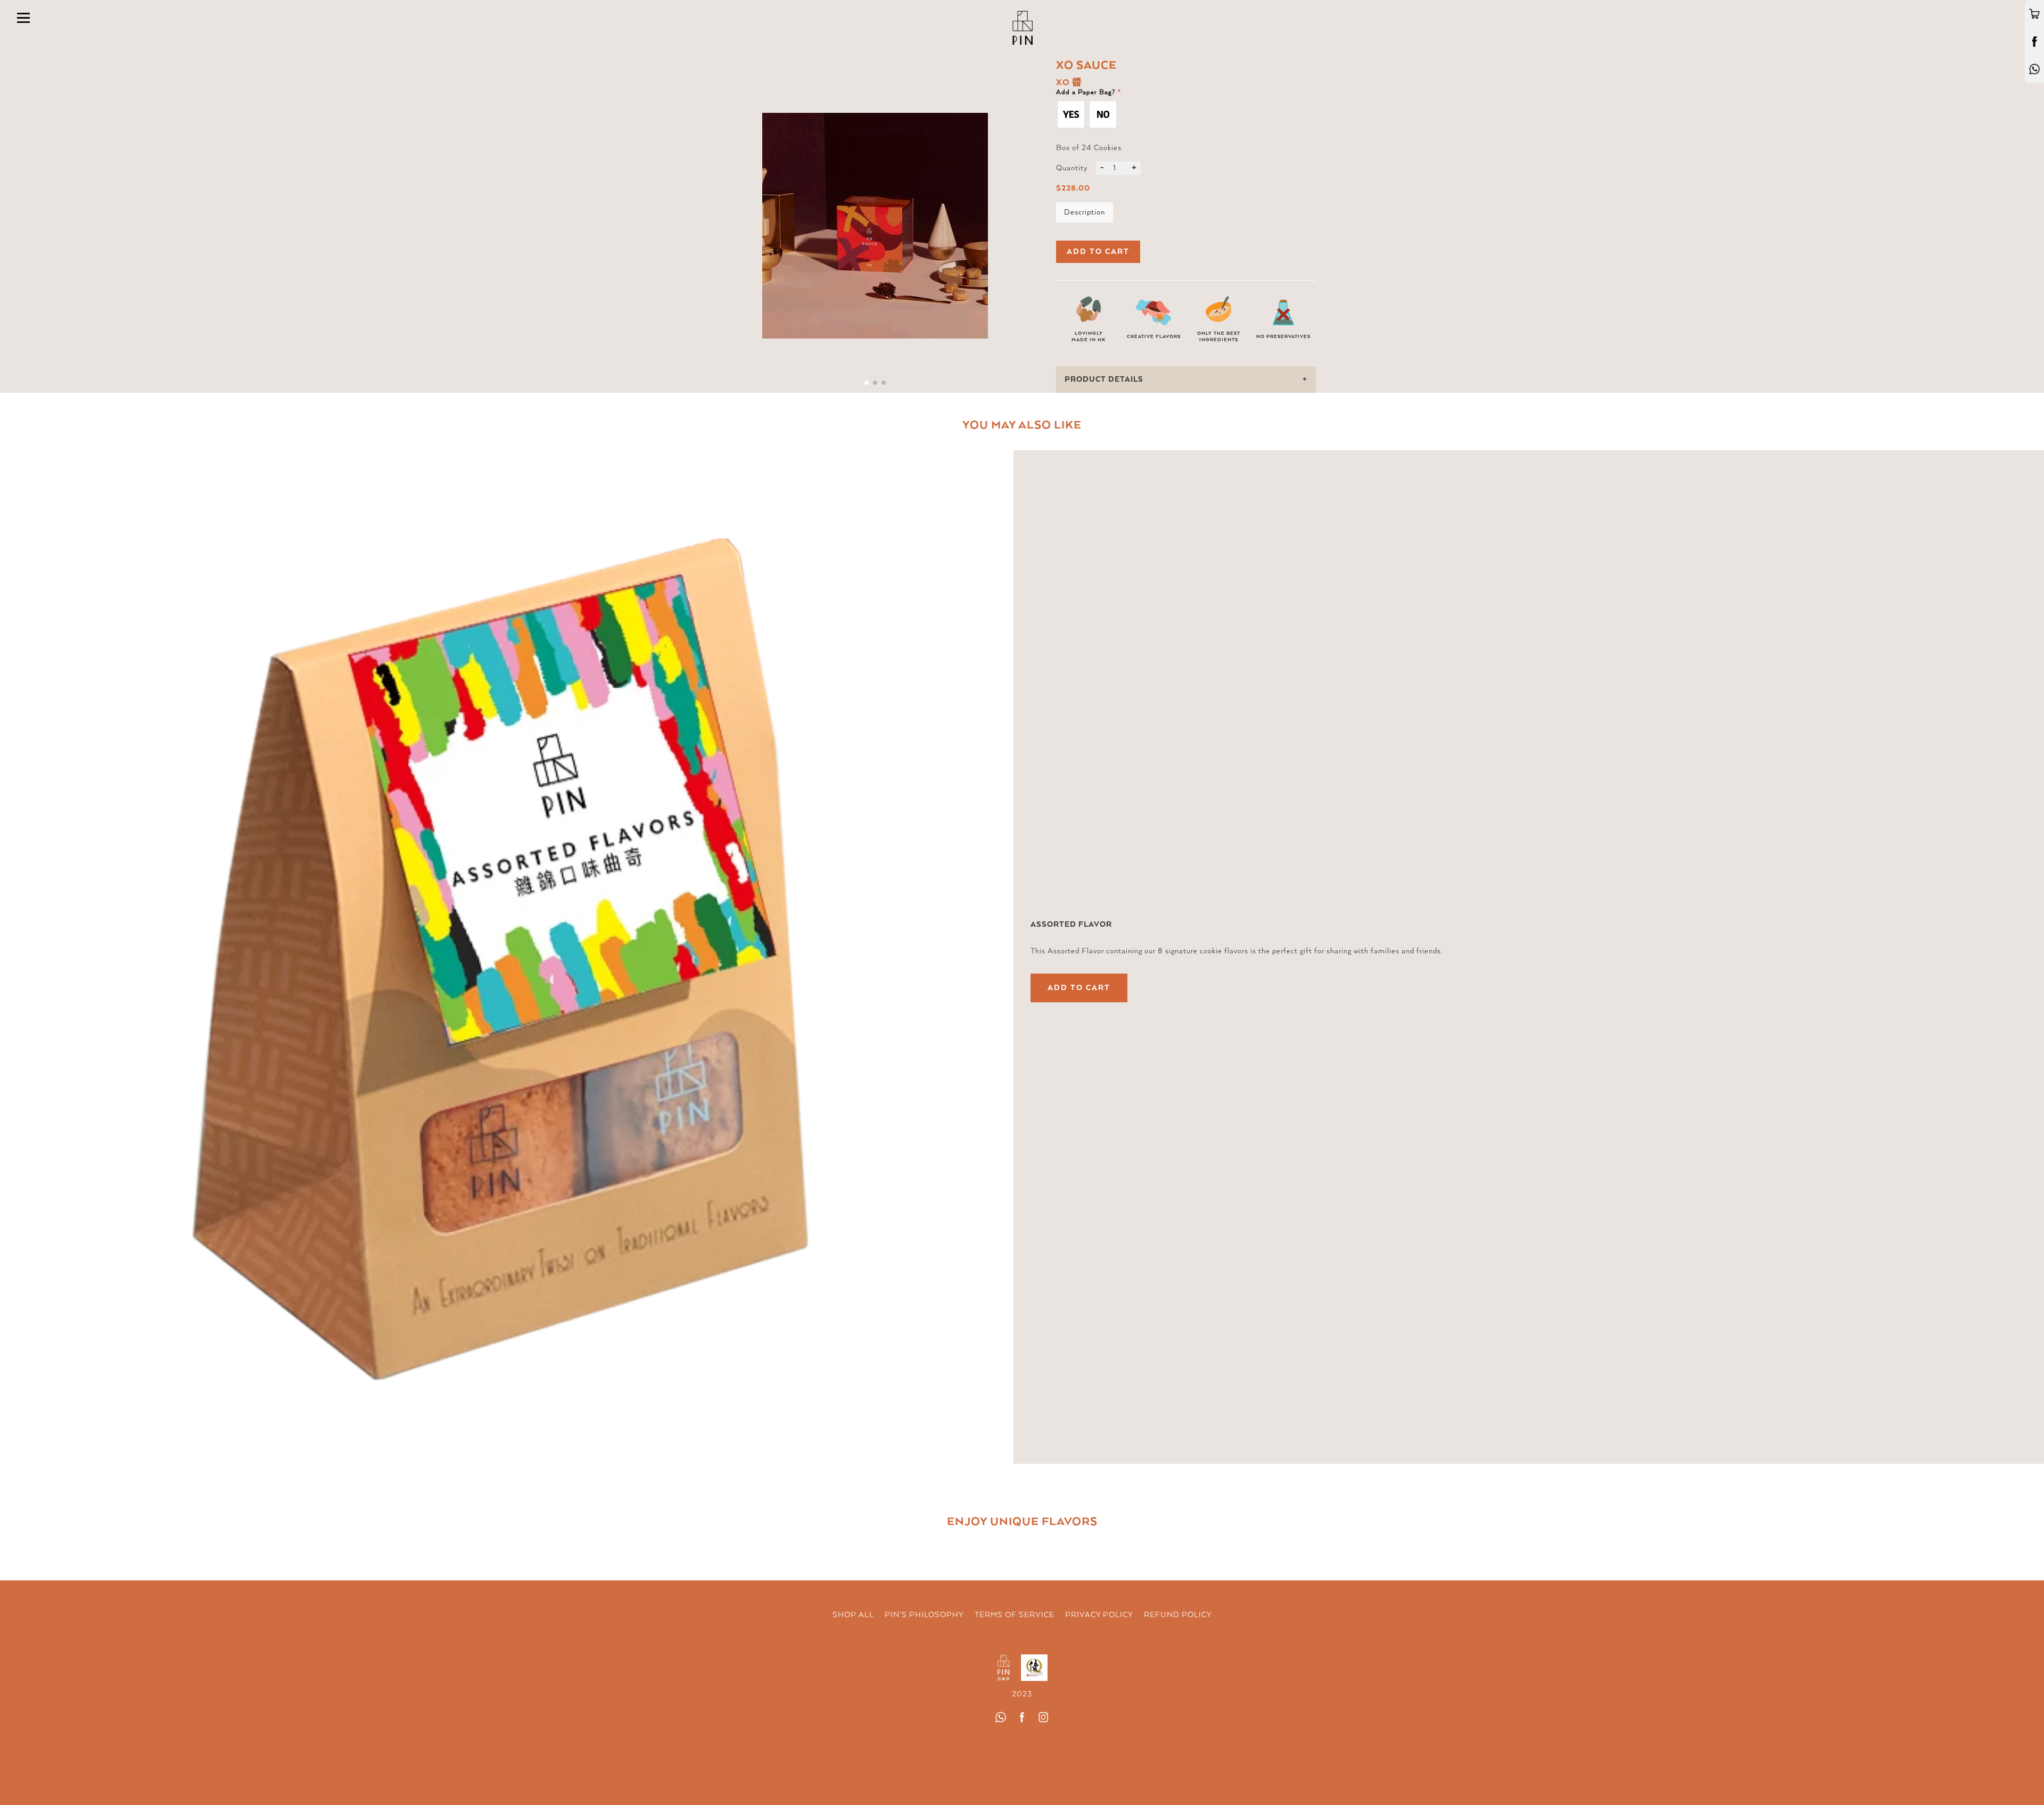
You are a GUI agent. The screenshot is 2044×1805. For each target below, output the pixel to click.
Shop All (853, 1615)
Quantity (1072, 168)
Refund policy (1178, 1615)
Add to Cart (1079, 988)
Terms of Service (1015, 1615)
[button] (867, 383)
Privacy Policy (1099, 1615)
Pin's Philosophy (924, 1615)
